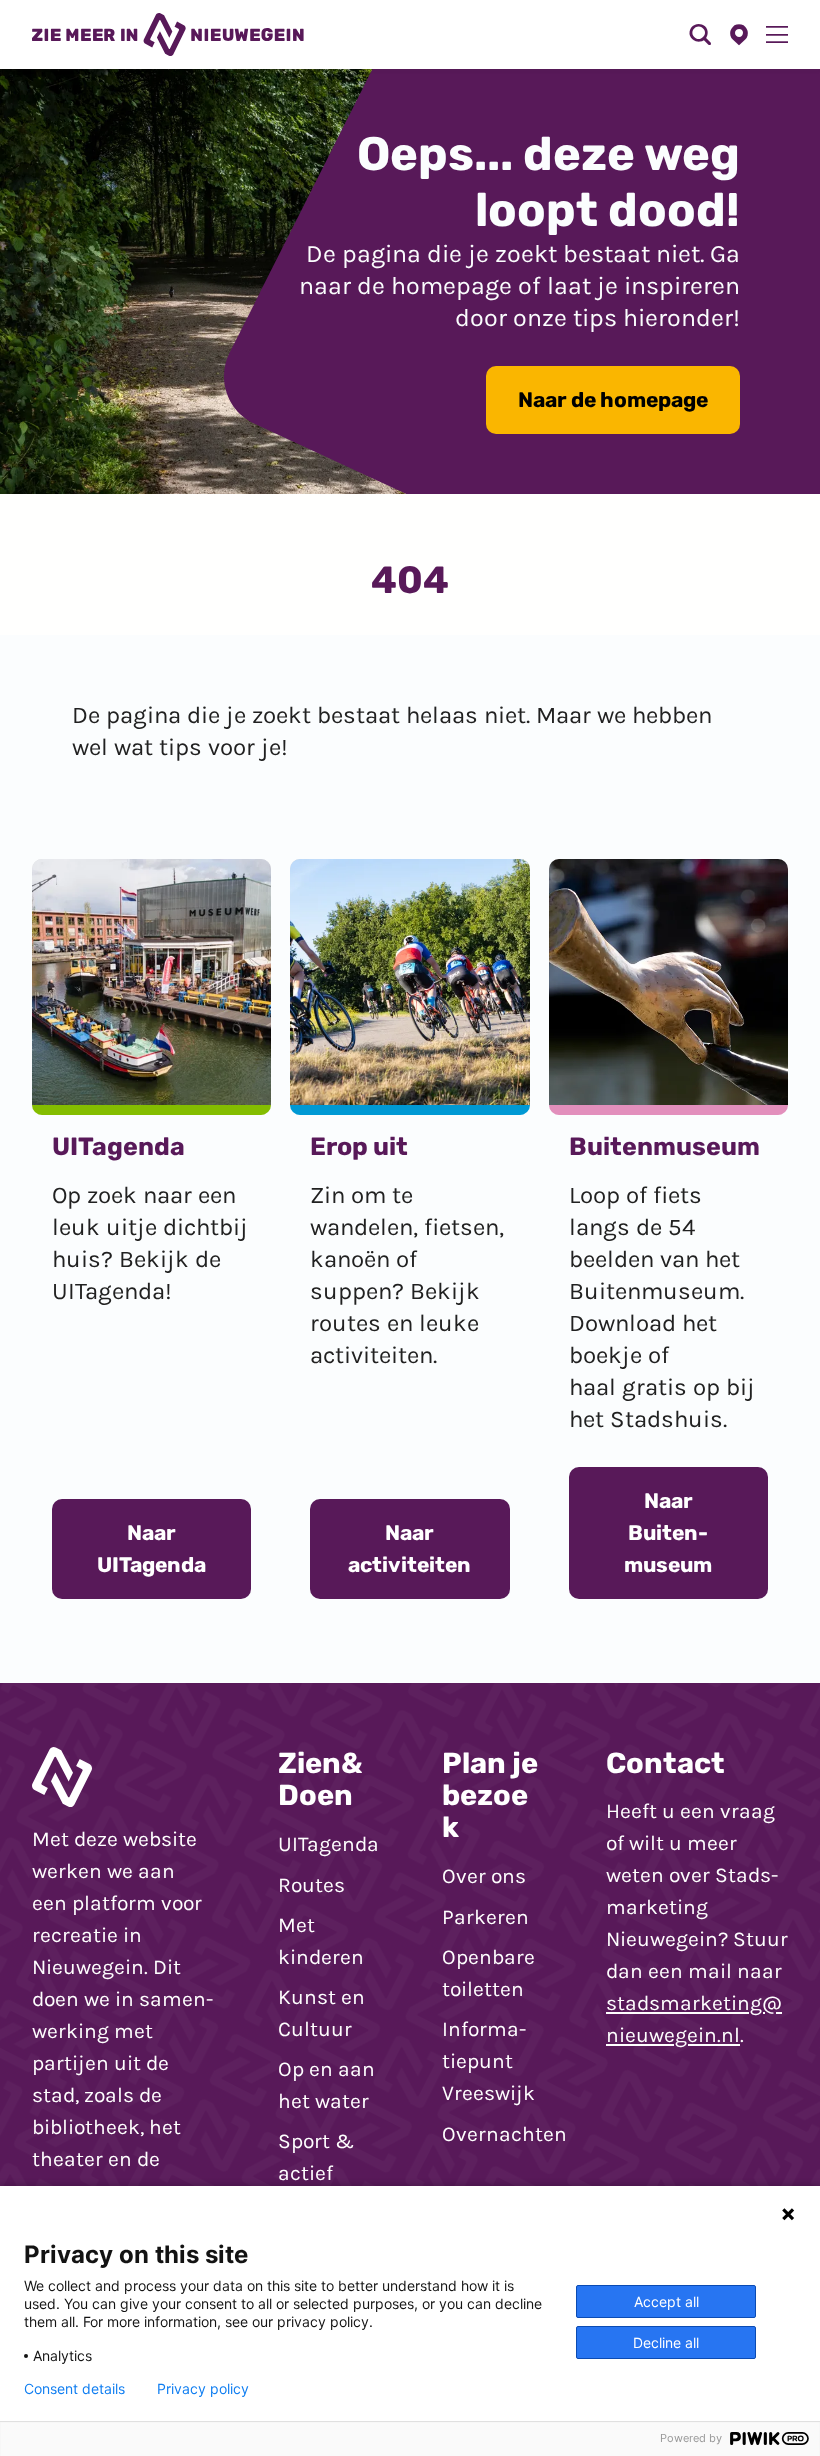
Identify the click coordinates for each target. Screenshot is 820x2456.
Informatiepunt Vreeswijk (488, 2061)
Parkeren (485, 1917)
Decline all (666, 2342)
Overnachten (504, 2134)
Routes (311, 1885)
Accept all (666, 2301)
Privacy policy (203, 2389)
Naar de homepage (613, 399)
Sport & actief (316, 2157)
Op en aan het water (326, 2085)
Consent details (74, 2389)
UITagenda (328, 1844)
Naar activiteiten (409, 1548)
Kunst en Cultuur (321, 2013)
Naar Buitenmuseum (668, 1532)
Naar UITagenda (151, 1548)
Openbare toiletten (488, 1973)
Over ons (484, 1876)
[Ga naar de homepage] (168, 34)
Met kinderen (321, 1941)
